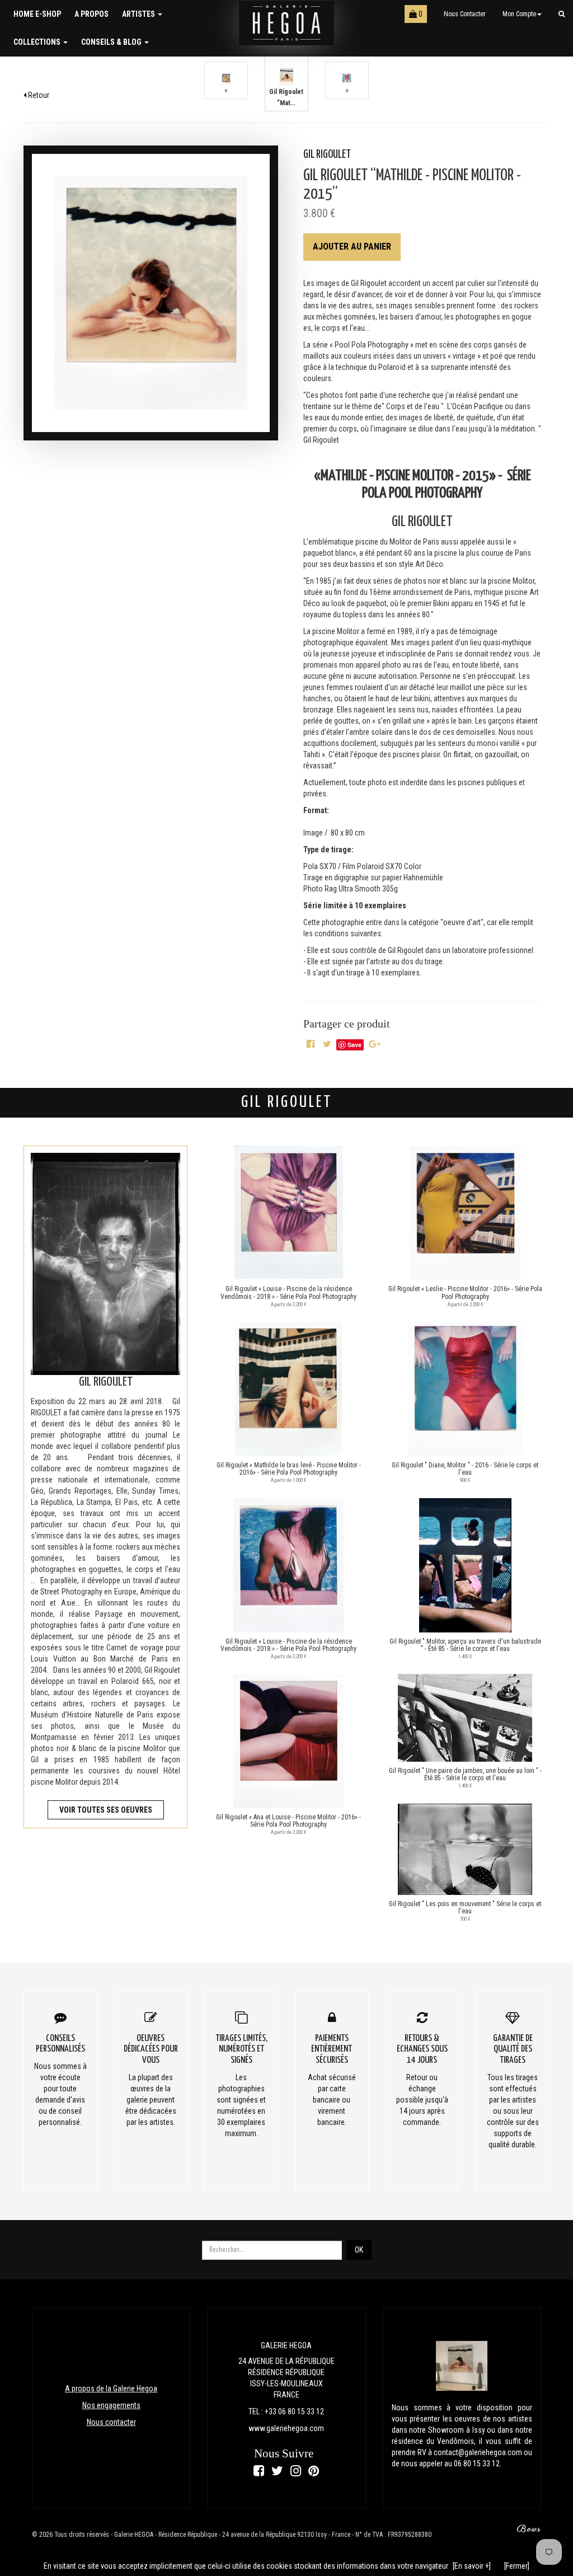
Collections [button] (38, 42)
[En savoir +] (472, 2566)
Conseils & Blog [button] (112, 42)
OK (359, 2250)
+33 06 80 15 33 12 (294, 2411)
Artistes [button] (139, 14)
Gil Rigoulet (327, 155)
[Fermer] (517, 2566)
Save (354, 1045)
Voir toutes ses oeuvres (106, 1810)
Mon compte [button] (519, 14)
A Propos (91, 14)
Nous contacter (465, 14)
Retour (38, 95)
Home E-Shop (37, 14)
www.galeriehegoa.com (286, 2428)
